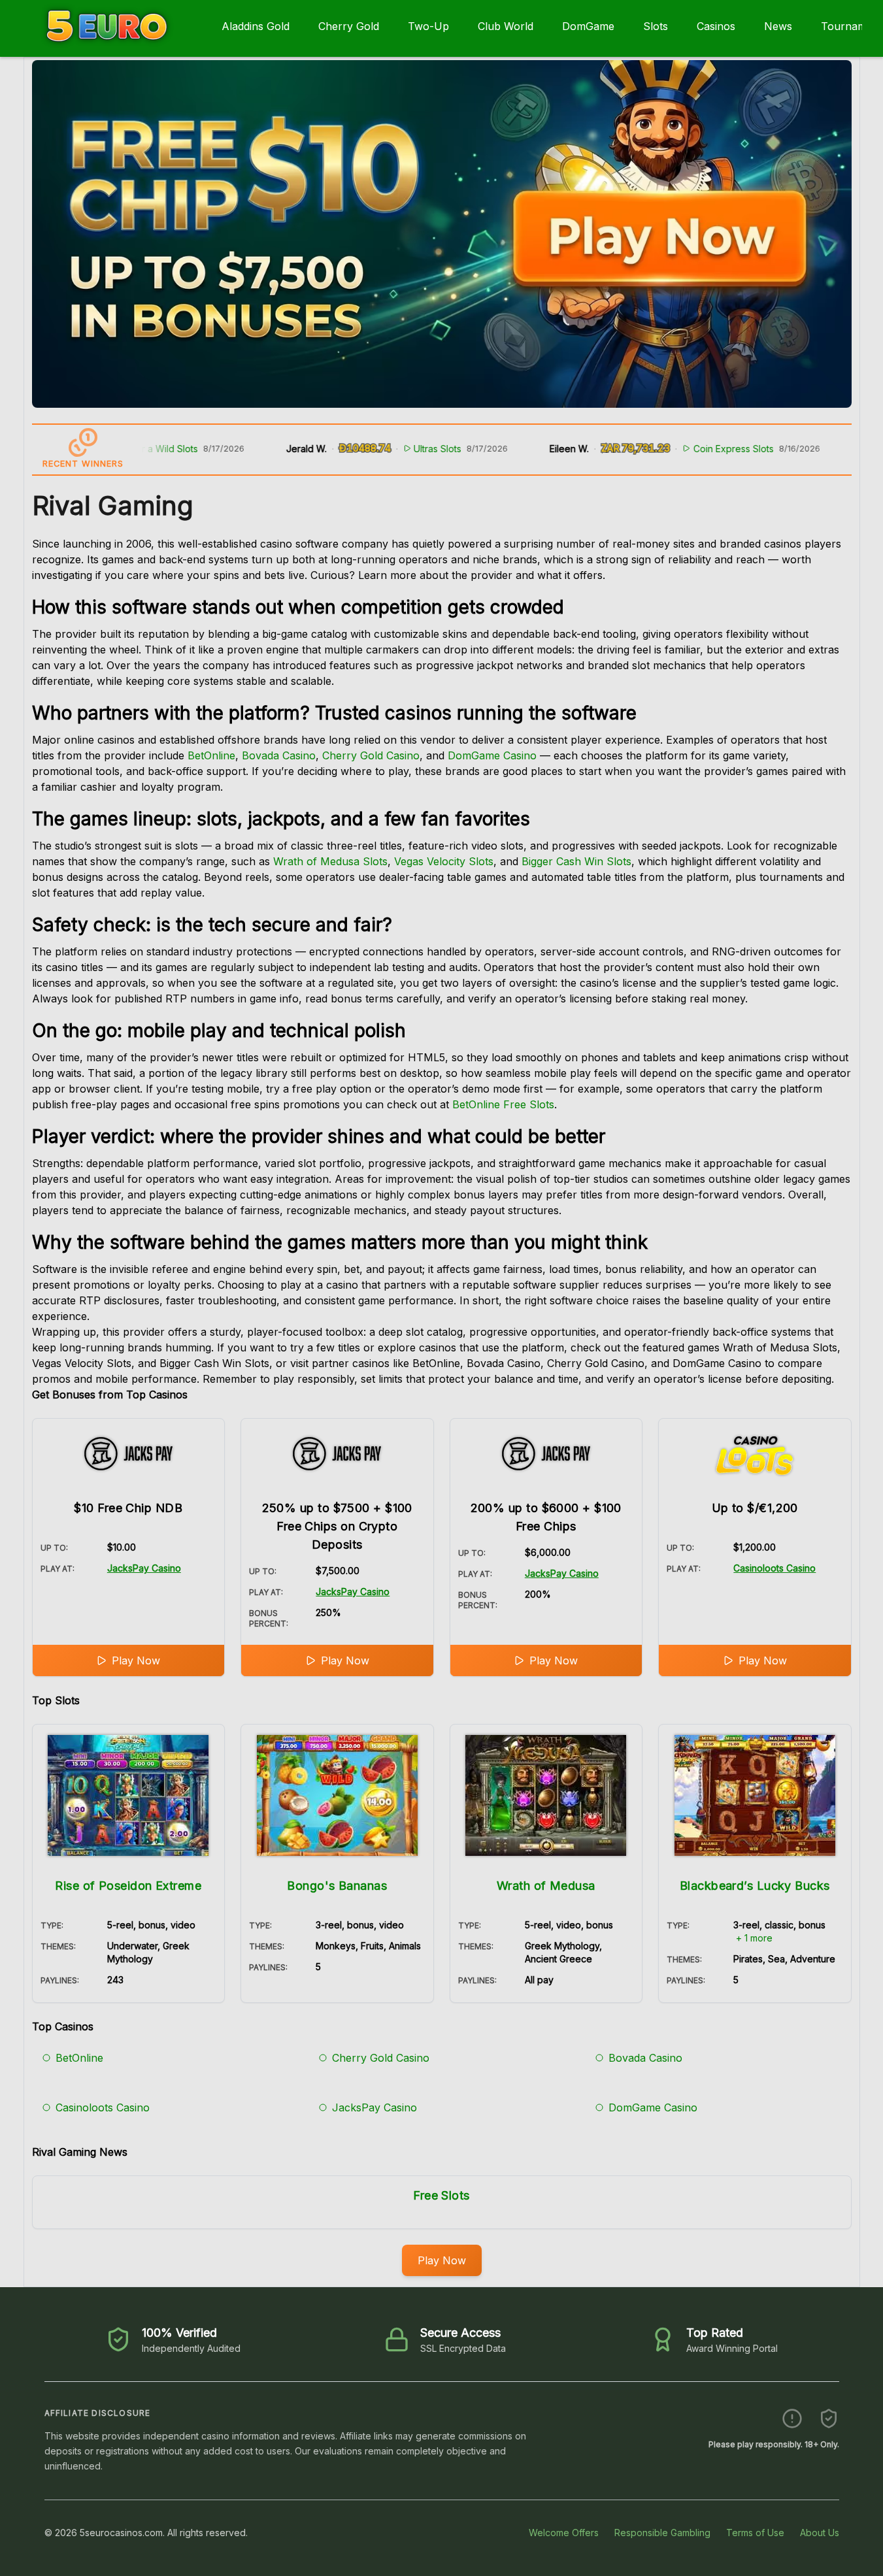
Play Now (136, 1660)
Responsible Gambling (662, 2533)
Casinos (716, 26)
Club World (506, 26)
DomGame (588, 26)
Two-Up (428, 26)
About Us (820, 2533)
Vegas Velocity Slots (444, 861)
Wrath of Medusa (546, 1886)
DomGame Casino (492, 755)
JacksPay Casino (144, 1568)
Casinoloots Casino (775, 1568)
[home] (108, 48)
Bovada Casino (279, 755)
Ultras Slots (411, 449)
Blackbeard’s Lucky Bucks (755, 1886)
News (778, 26)
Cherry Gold (349, 26)
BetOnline (211, 755)
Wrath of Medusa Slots (330, 861)
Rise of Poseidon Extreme (128, 1886)
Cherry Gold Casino (371, 755)
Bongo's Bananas (337, 1886)
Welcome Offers (564, 2533)
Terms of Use (755, 2533)
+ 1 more (754, 1938)
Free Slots (441, 2195)
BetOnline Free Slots (503, 1104)
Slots (656, 26)
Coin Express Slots (706, 449)
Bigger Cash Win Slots (576, 861)
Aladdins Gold (256, 26)
